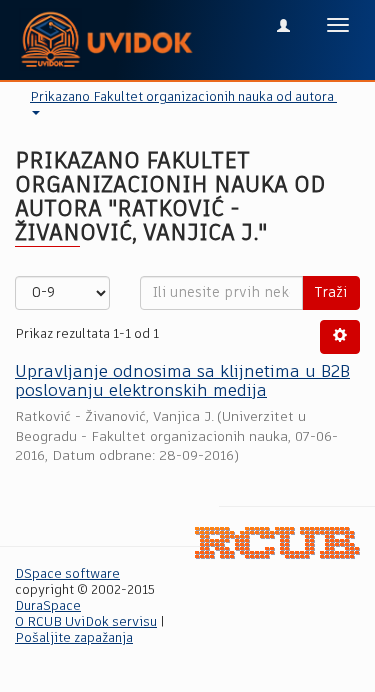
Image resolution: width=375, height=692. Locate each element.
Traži (331, 293)
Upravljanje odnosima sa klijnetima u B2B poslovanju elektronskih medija (182, 382)
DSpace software (67, 574)
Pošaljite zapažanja (74, 638)
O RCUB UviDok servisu (86, 622)
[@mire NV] (277, 543)
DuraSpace (48, 606)
